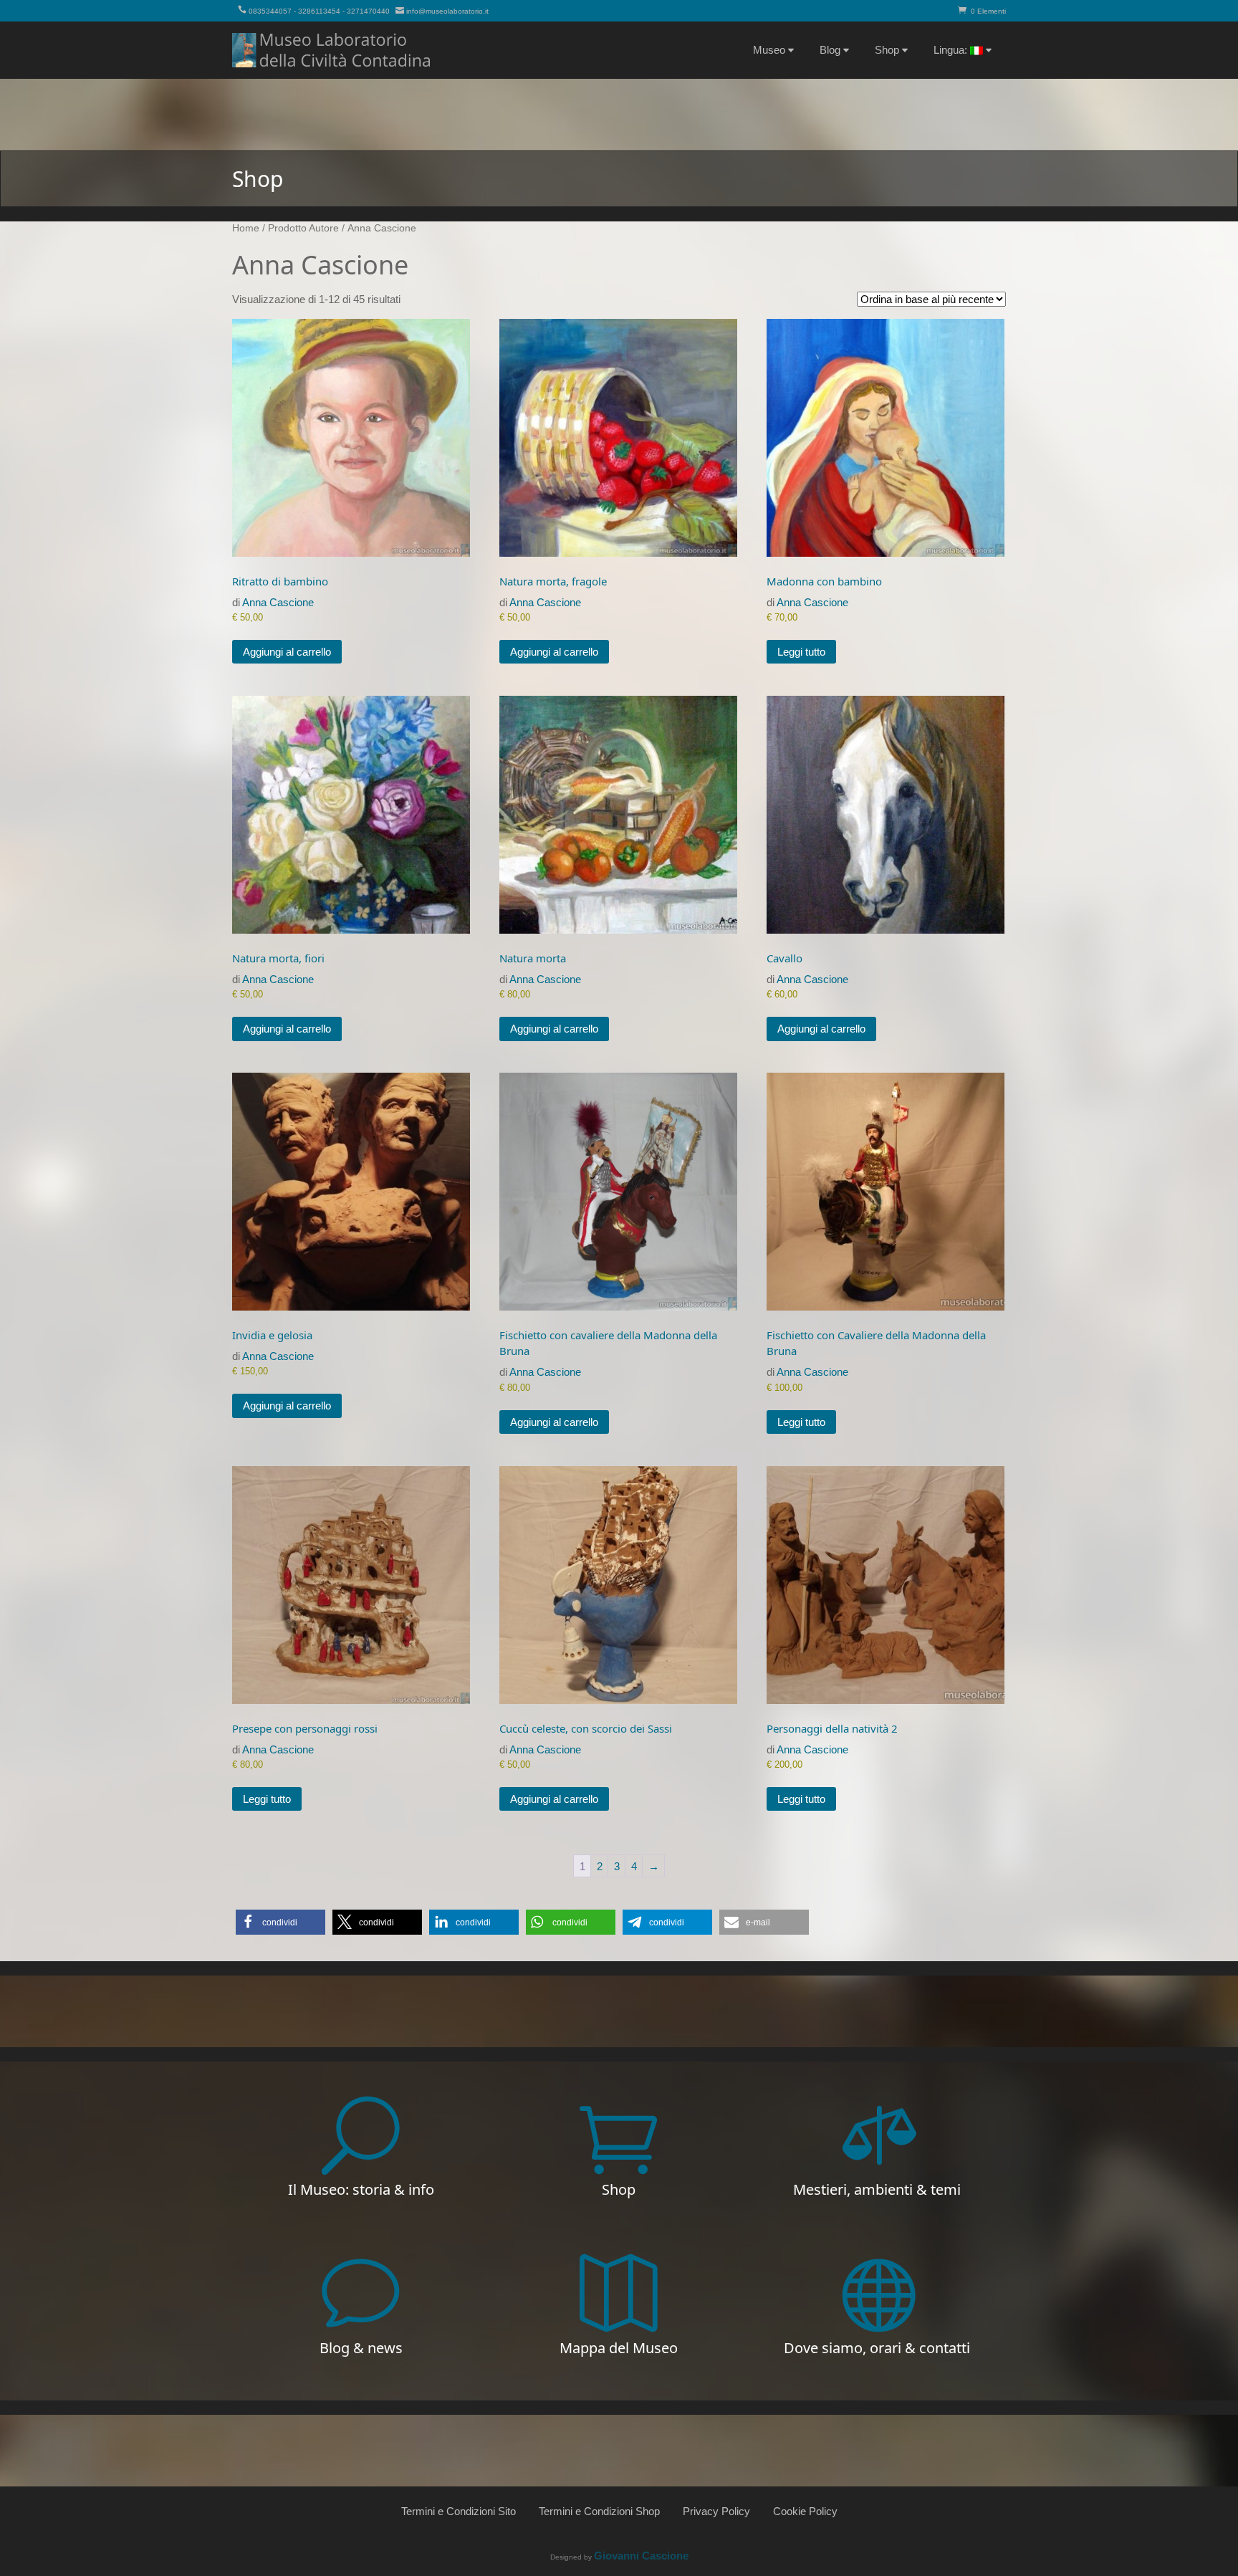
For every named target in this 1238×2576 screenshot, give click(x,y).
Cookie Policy (805, 2511)
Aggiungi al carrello (287, 652)
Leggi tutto (801, 652)
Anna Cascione (278, 602)
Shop (887, 50)
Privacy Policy (716, 2511)
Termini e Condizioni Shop (599, 2511)
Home (246, 228)
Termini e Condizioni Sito (459, 2511)
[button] (280, 1922)
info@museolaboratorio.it (447, 11)
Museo (769, 50)
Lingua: (952, 50)
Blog (830, 50)
